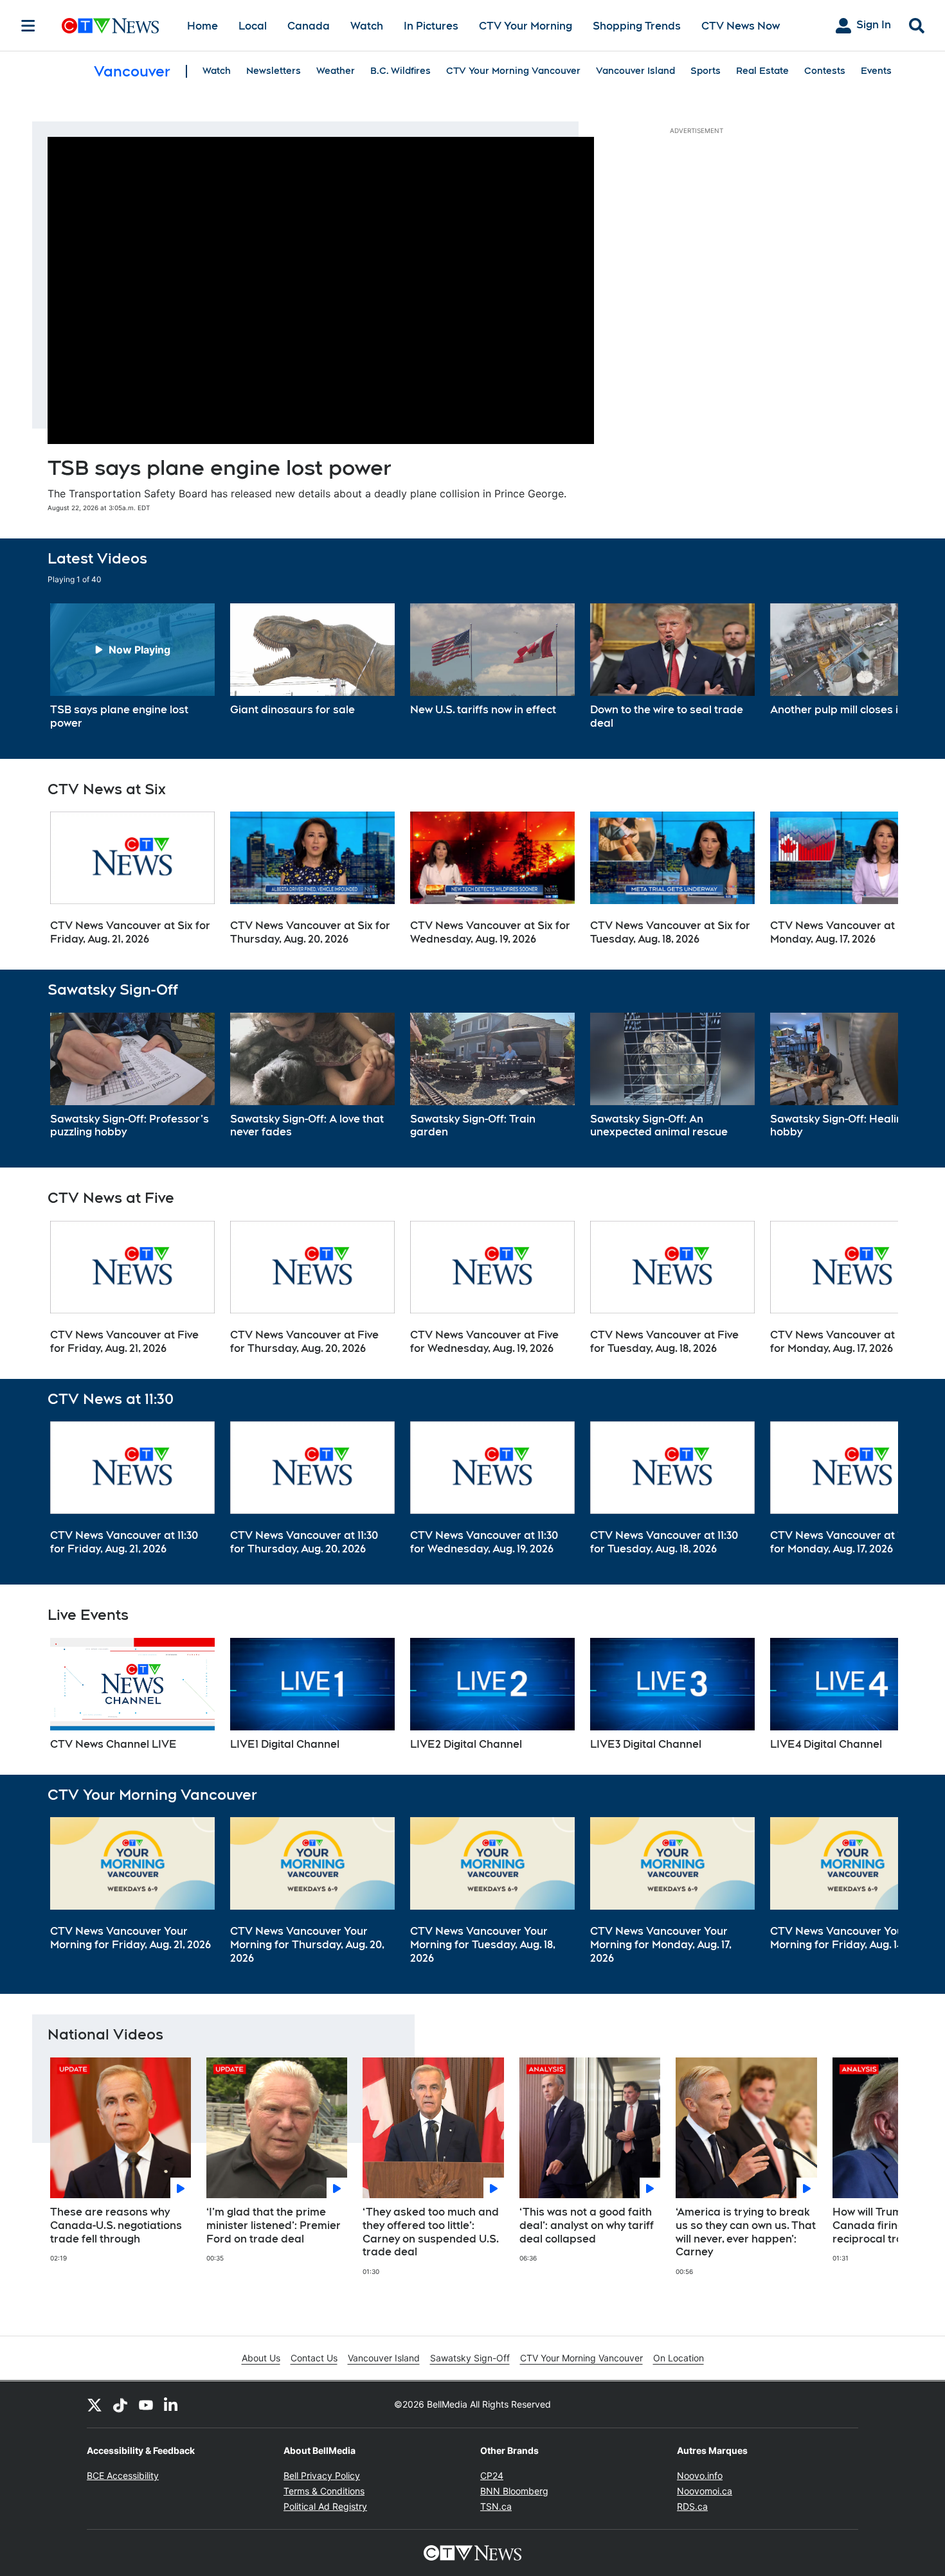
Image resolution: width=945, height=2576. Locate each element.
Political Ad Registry (325, 2506)
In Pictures (431, 26)
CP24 (492, 2475)
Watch (367, 26)
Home (203, 26)
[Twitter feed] (94, 2404)
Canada (309, 26)
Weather (336, 71)
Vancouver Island (635, 71)
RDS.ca (692, 2506)
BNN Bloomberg (514, 2491)
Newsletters (274, 71)
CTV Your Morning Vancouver (513, 71)
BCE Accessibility (123, 2475)
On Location (679, 2358)
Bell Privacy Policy (322, 2475)
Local (253, 26)
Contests (825, 71)
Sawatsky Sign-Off (470, 2358)
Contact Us (314, 2358)
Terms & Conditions (324, 2491)
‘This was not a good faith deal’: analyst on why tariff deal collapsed (587, 2225)
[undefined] (132, 667)
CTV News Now (741, 26)
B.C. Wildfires (401, 71)
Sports (706, 71)
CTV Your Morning (526, 26)
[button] (872, 667)
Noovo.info (700, 2475)
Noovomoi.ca (705, 2491)
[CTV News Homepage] (110, 26)
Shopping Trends (637, 26)
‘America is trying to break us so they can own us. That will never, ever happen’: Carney (746, 2232)
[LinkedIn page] (172, 2404)
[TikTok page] (120, 2404)
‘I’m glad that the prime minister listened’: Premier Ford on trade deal (274, 2225)
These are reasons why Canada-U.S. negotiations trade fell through (116, 2225)
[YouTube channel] (146, 2404)
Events (876, 71)
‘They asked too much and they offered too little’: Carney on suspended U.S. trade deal (431, 2232)
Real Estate (762, 71)
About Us (261, 2358)
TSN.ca (496, 2506)
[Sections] (28, 26)
